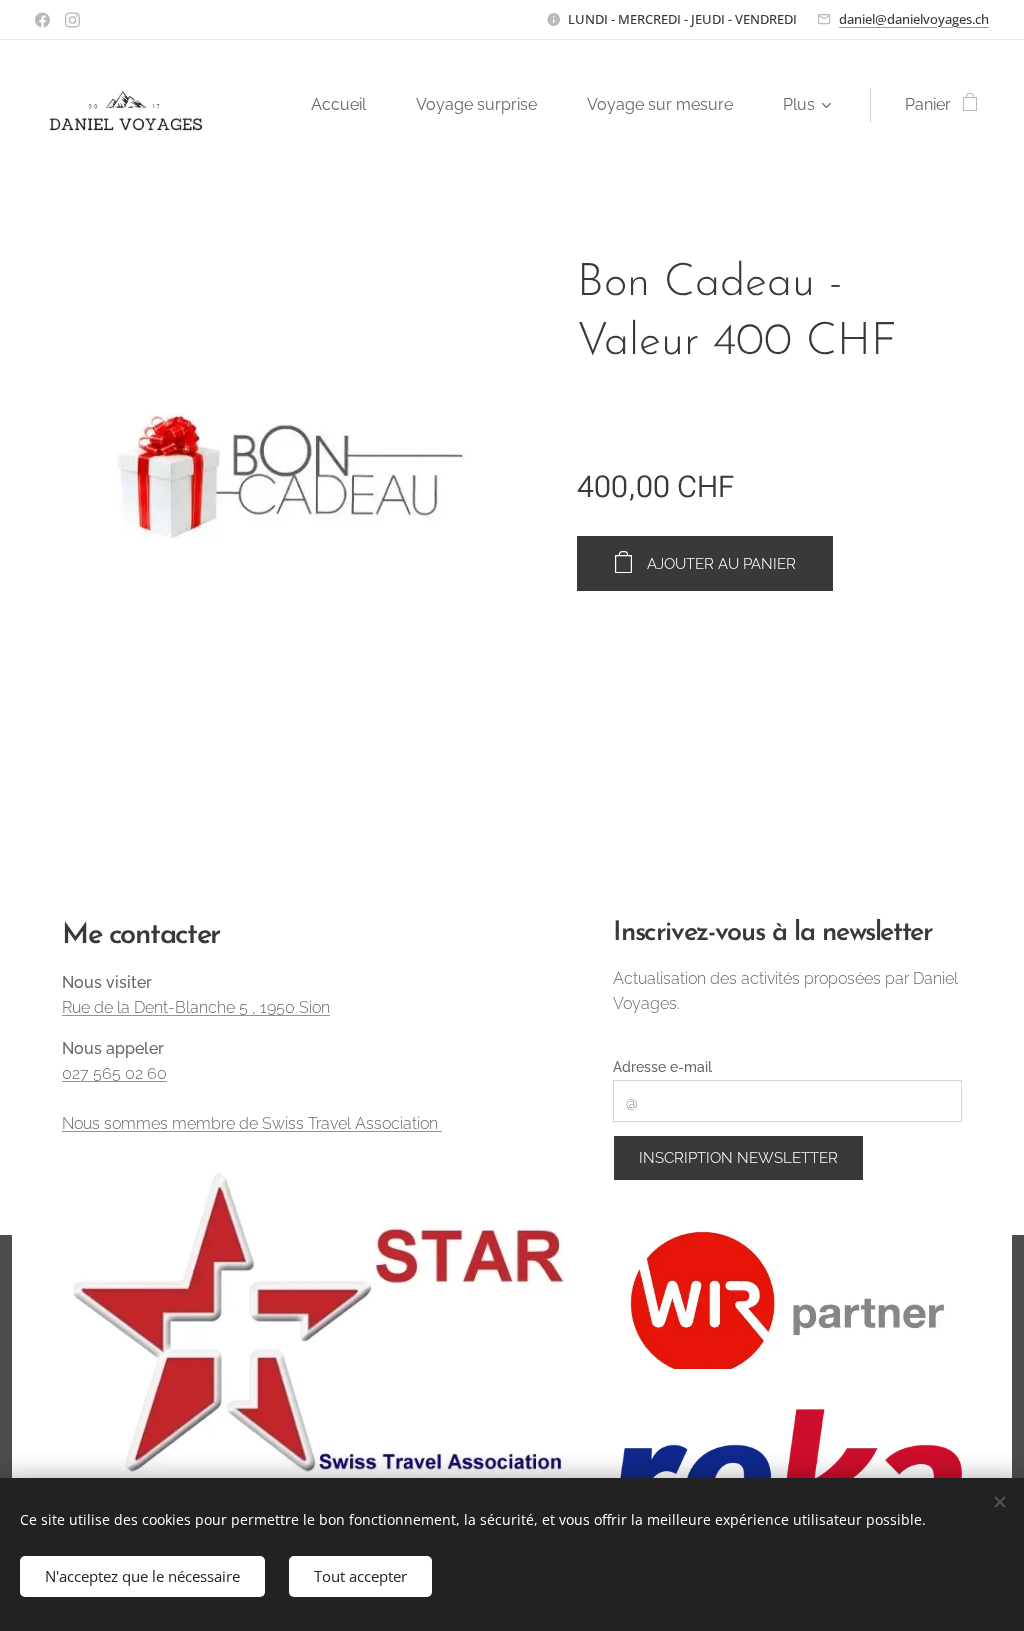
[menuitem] (348, 105)
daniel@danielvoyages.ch (914, 19)
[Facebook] (42, 20)
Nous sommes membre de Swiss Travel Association (252, 1123)
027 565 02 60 (114, 1073)
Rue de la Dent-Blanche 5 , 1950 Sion (196, 1007)
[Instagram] (72, 20)
